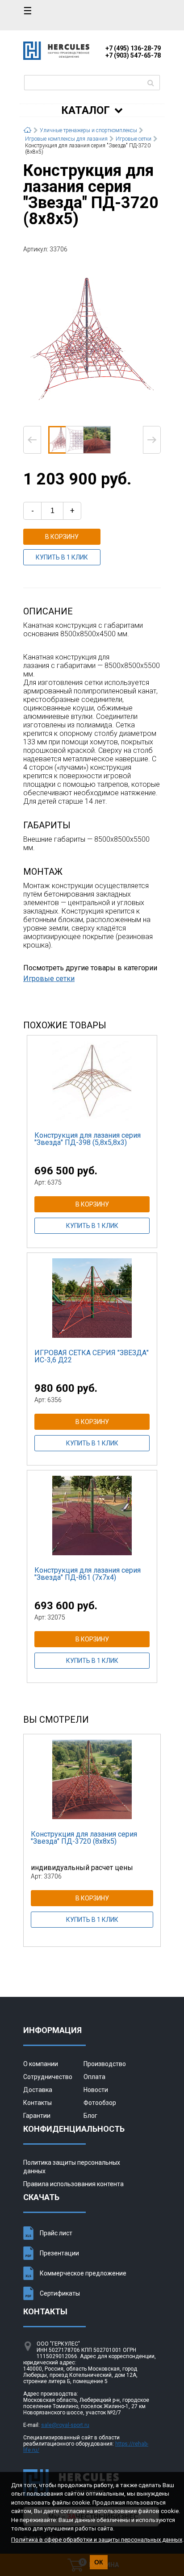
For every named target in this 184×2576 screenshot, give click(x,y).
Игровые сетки (49, 979)
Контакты (38, 2103)
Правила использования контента (73, 2184)
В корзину (62, 537)
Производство (105, 2064)
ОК (99, 2562)
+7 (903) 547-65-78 (133, 55)
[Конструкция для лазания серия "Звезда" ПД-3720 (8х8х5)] (92, 339)
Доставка (38, 2090)
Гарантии (37, 2116)
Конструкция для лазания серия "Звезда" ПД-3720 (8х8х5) (84, 1838)
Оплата (94, 2077)
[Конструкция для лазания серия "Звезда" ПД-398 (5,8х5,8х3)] (92, 1080)
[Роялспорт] (56, 57)
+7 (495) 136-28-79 (133, 48)
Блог (90, 2116)
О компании (41, 2064)
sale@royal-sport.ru (65, 2425)
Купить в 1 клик (62, 557)
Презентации (59, 2253)
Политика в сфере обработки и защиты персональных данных (97, 2540)
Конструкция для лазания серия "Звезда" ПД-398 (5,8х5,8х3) (88, 1139)
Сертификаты (60, 2293)
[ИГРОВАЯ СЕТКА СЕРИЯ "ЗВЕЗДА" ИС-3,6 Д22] (92, 1298)
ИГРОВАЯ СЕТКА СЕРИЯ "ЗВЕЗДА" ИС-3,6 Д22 (92, 1356)
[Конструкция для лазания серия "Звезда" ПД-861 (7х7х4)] (92, 1515)
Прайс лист (56, 2233)
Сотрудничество (48, 2077)
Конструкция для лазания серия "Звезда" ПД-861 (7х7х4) (88, 1574)
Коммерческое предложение (83, 2273)
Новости (96, 2090)
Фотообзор (100, 2103)
